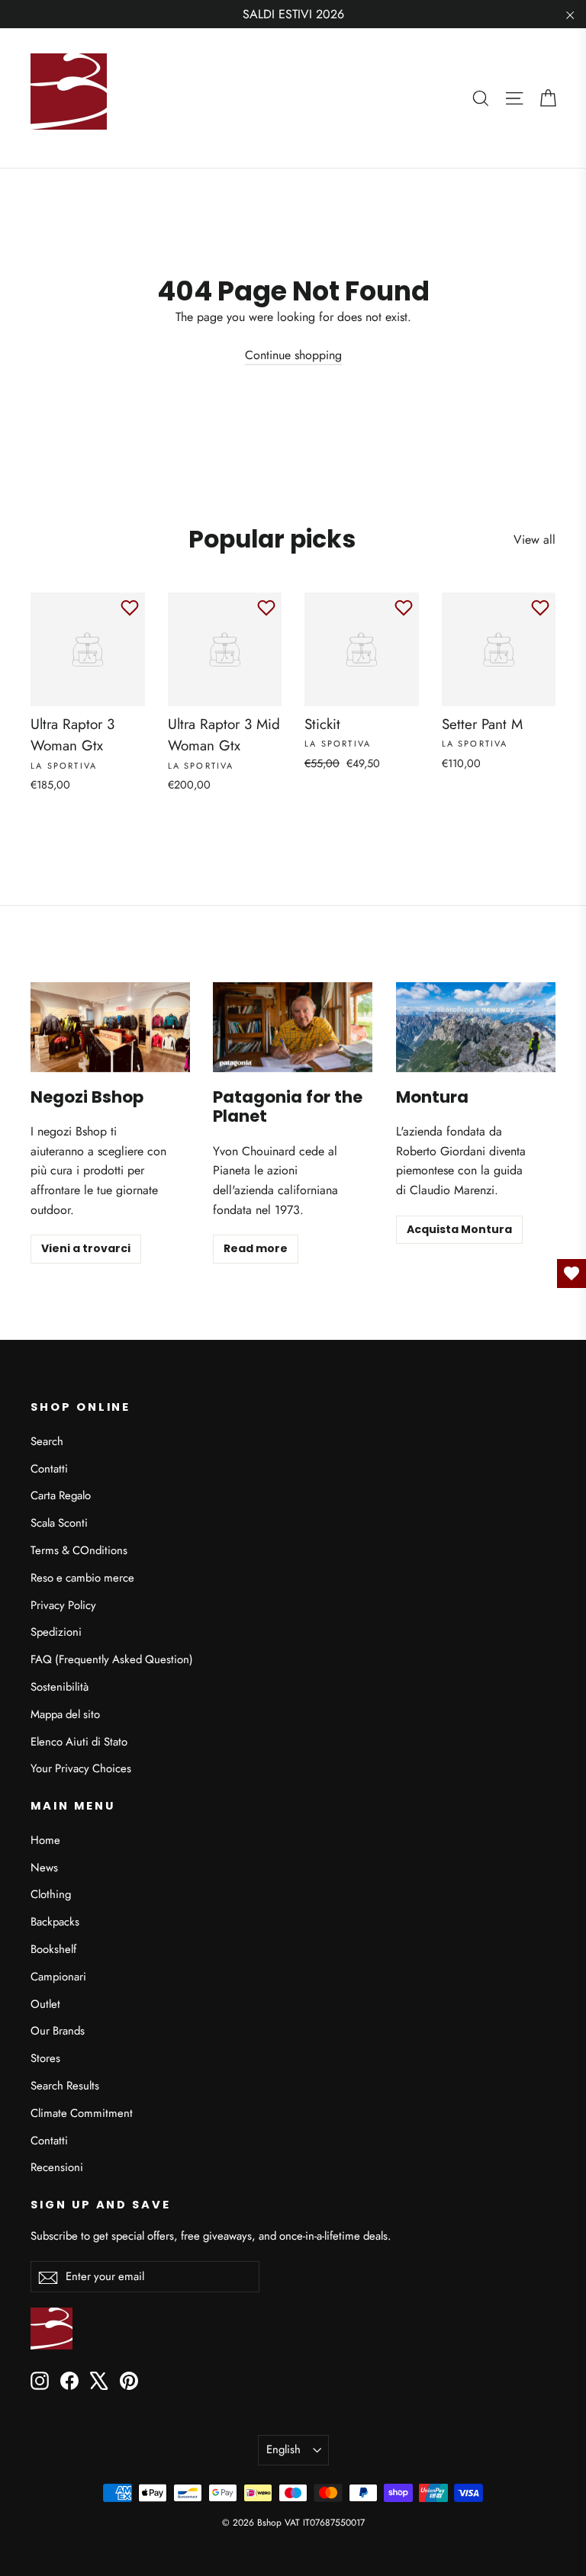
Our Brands (58, 2031)
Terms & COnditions (79, 1550)
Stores (45, 2058)
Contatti (49, 1469)
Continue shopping (293, 355)
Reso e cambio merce (82, 1578)
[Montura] (476, 1027)
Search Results (65, 2086)
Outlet (45, 2004)
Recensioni (57, 2167)
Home (45, 1840)
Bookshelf (53, 1949)
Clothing (51, 1894)
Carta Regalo (61, 1495)
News (44, 1868)
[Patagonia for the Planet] (293, 1027)
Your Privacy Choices (81, 1768)
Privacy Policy (63, 1605)
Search (47, 1441)
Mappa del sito (65, 1714)
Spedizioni (56, 1632)
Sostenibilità (60, 1687)
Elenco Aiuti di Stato (79, 1742)
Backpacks (55, 1922)
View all (534, 540)
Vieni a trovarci (86, 1248)
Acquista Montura (459, 1229)
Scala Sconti (59, 1523)
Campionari (58, 1977)
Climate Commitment (82, 2113)
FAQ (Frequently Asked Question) (112, 1659)
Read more (256, 1248)
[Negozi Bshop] (110, 1027)
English (283, 2449)
